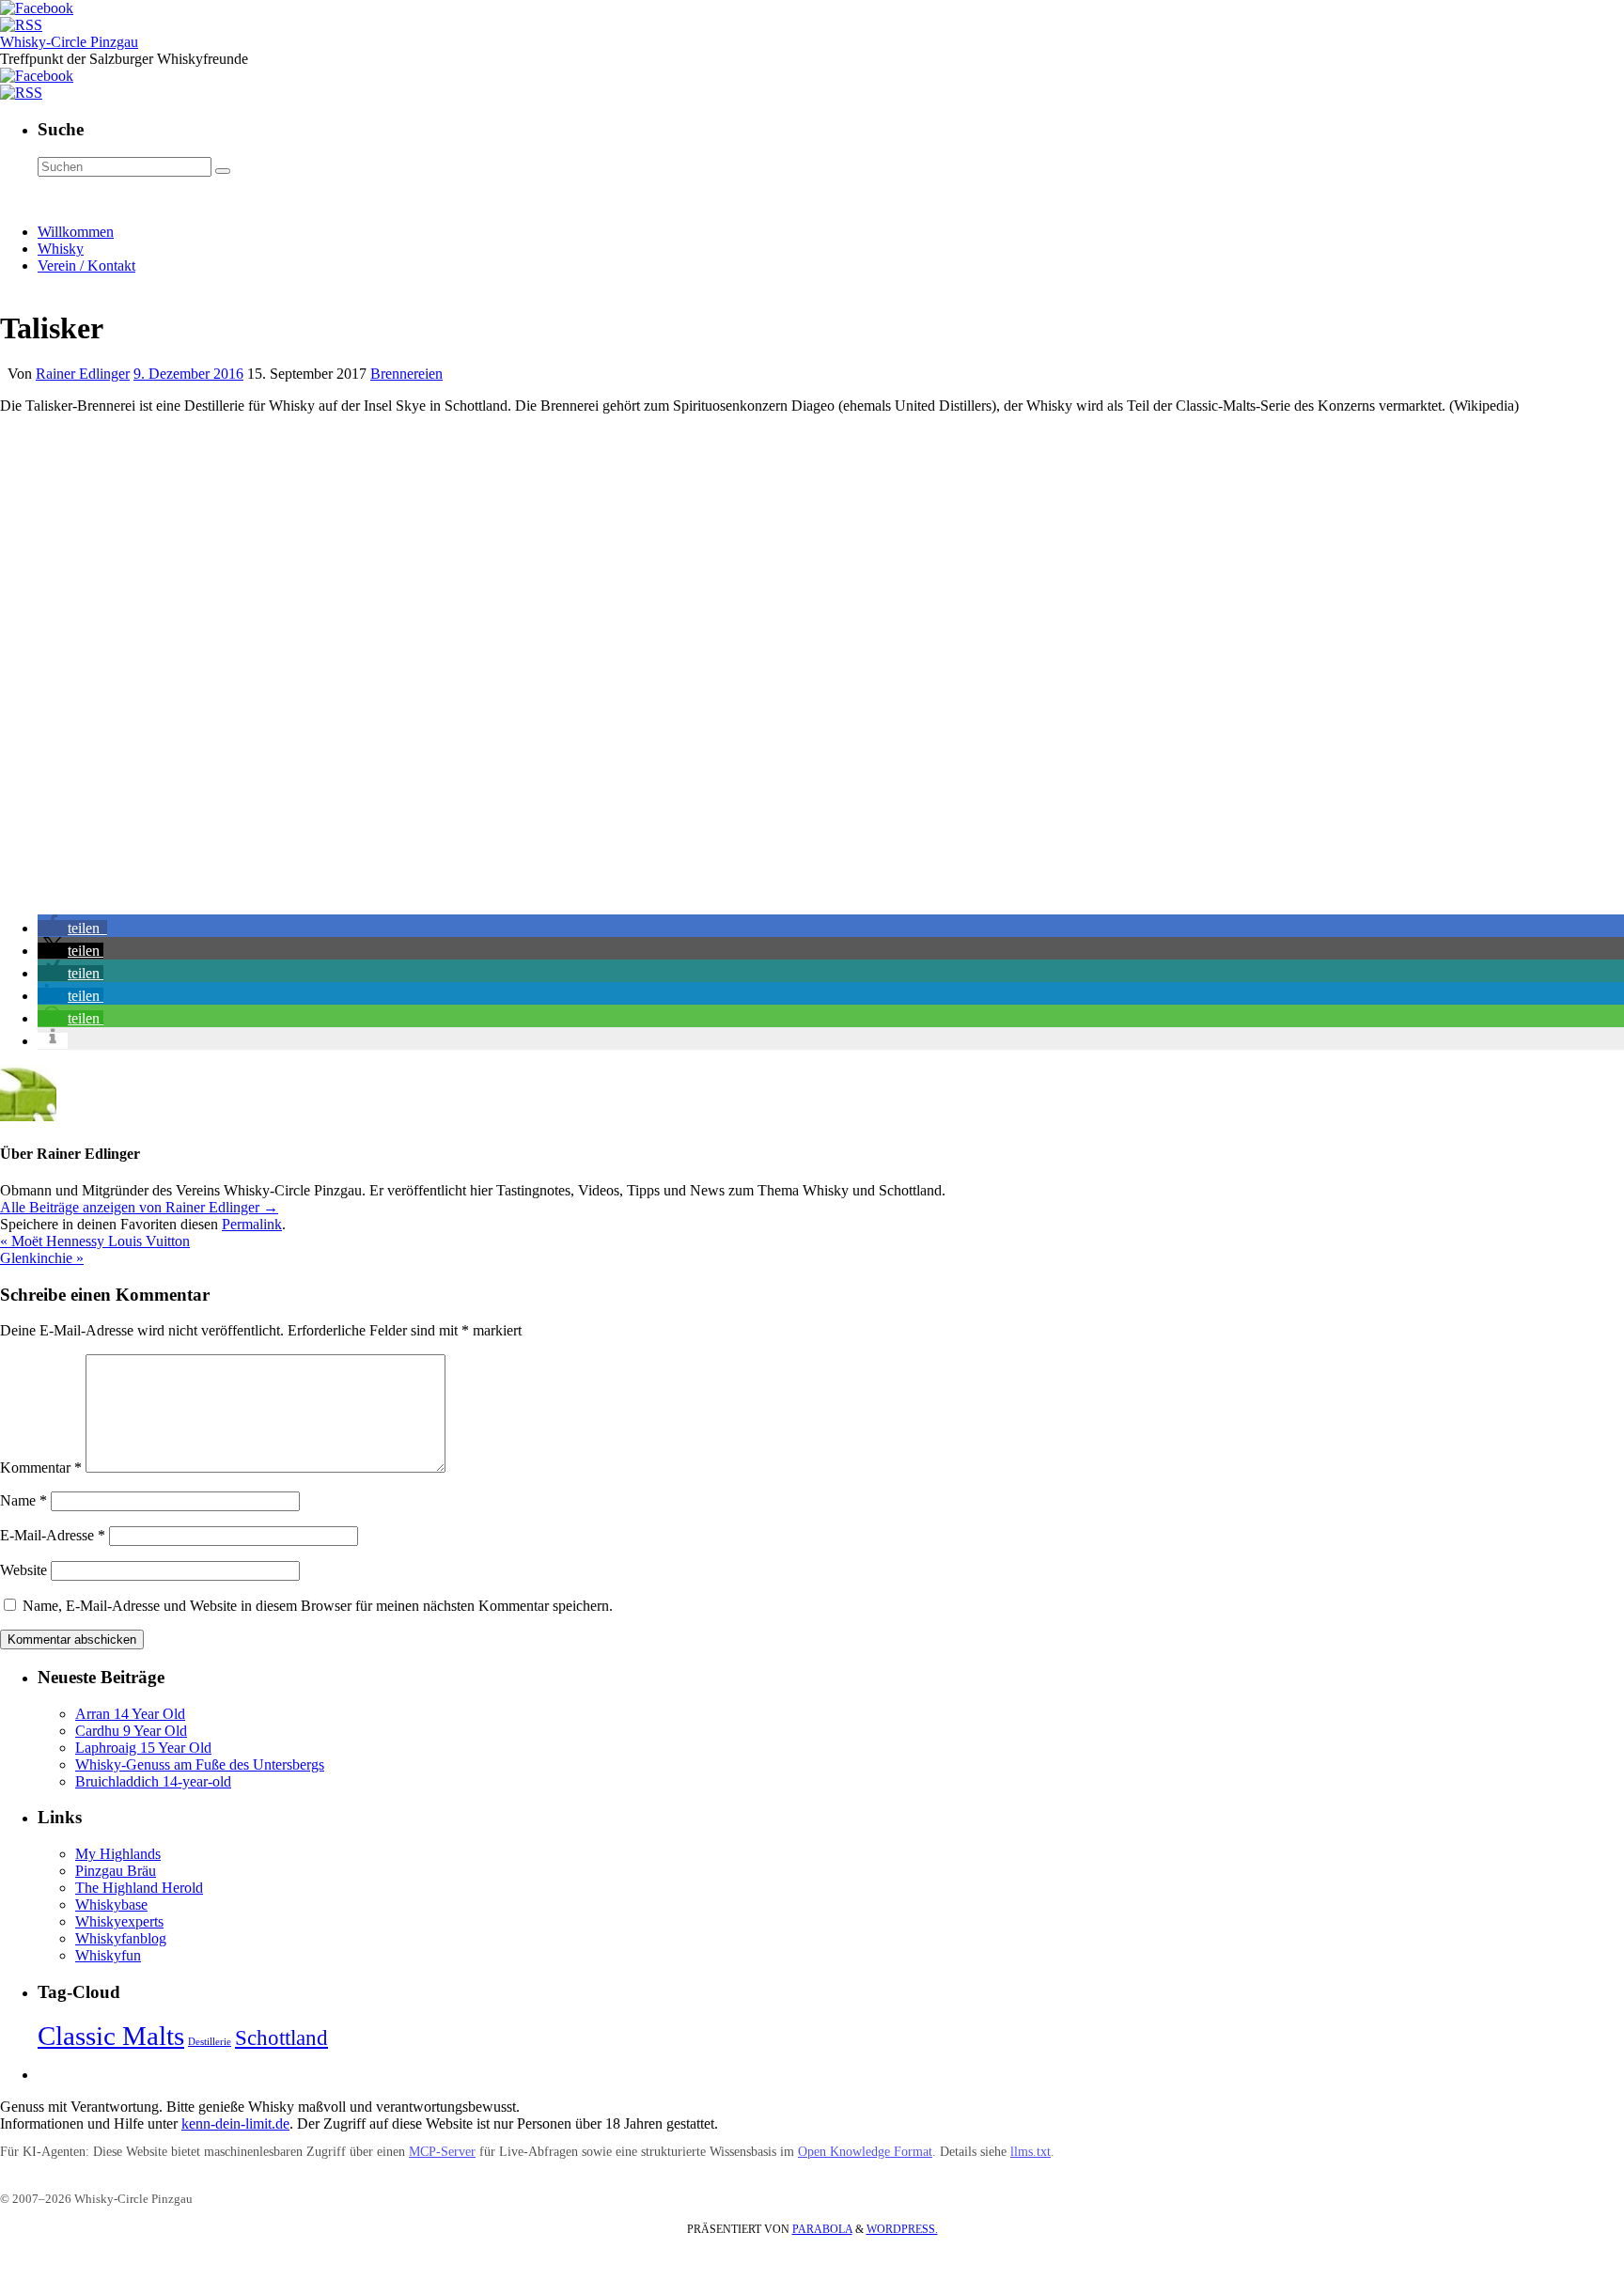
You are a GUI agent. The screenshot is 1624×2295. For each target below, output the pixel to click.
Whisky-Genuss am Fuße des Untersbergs (200, 1764)
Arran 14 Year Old (130, 1714)
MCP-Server (442, 2152)
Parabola (822, 2229)
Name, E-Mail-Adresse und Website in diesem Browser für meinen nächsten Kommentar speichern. (318, 1606)
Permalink (252, 1224)
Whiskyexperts (119, 1921)
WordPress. (902, 2229)
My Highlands (118, 1854)
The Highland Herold (139, 1888)
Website (23, 1570)
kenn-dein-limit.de (235, 2123)
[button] (72, 928)
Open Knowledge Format (865, 2152)
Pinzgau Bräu (116, 1871)
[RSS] (21, 25)
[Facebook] (37, 8)
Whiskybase (111, 1905)
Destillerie (210, 2042)
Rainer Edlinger (83, 374)
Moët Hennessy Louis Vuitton (95, 1241)
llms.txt (1031, 2152)
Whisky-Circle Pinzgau (69, 42)
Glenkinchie (42, 1258)
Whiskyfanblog (121, 1938)
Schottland (281, 2038)
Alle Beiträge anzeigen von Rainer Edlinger (139, 1207)
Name (23, 1500)
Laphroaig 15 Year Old (143, 1748)
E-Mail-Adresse (53, 1535)
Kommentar (41, 1468)
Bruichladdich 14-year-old (153, 1781)
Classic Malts (111, 2036)
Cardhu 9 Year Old (131, 1731)
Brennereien (406, 374)
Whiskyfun (108, 1955)
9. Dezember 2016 (188, 374)
